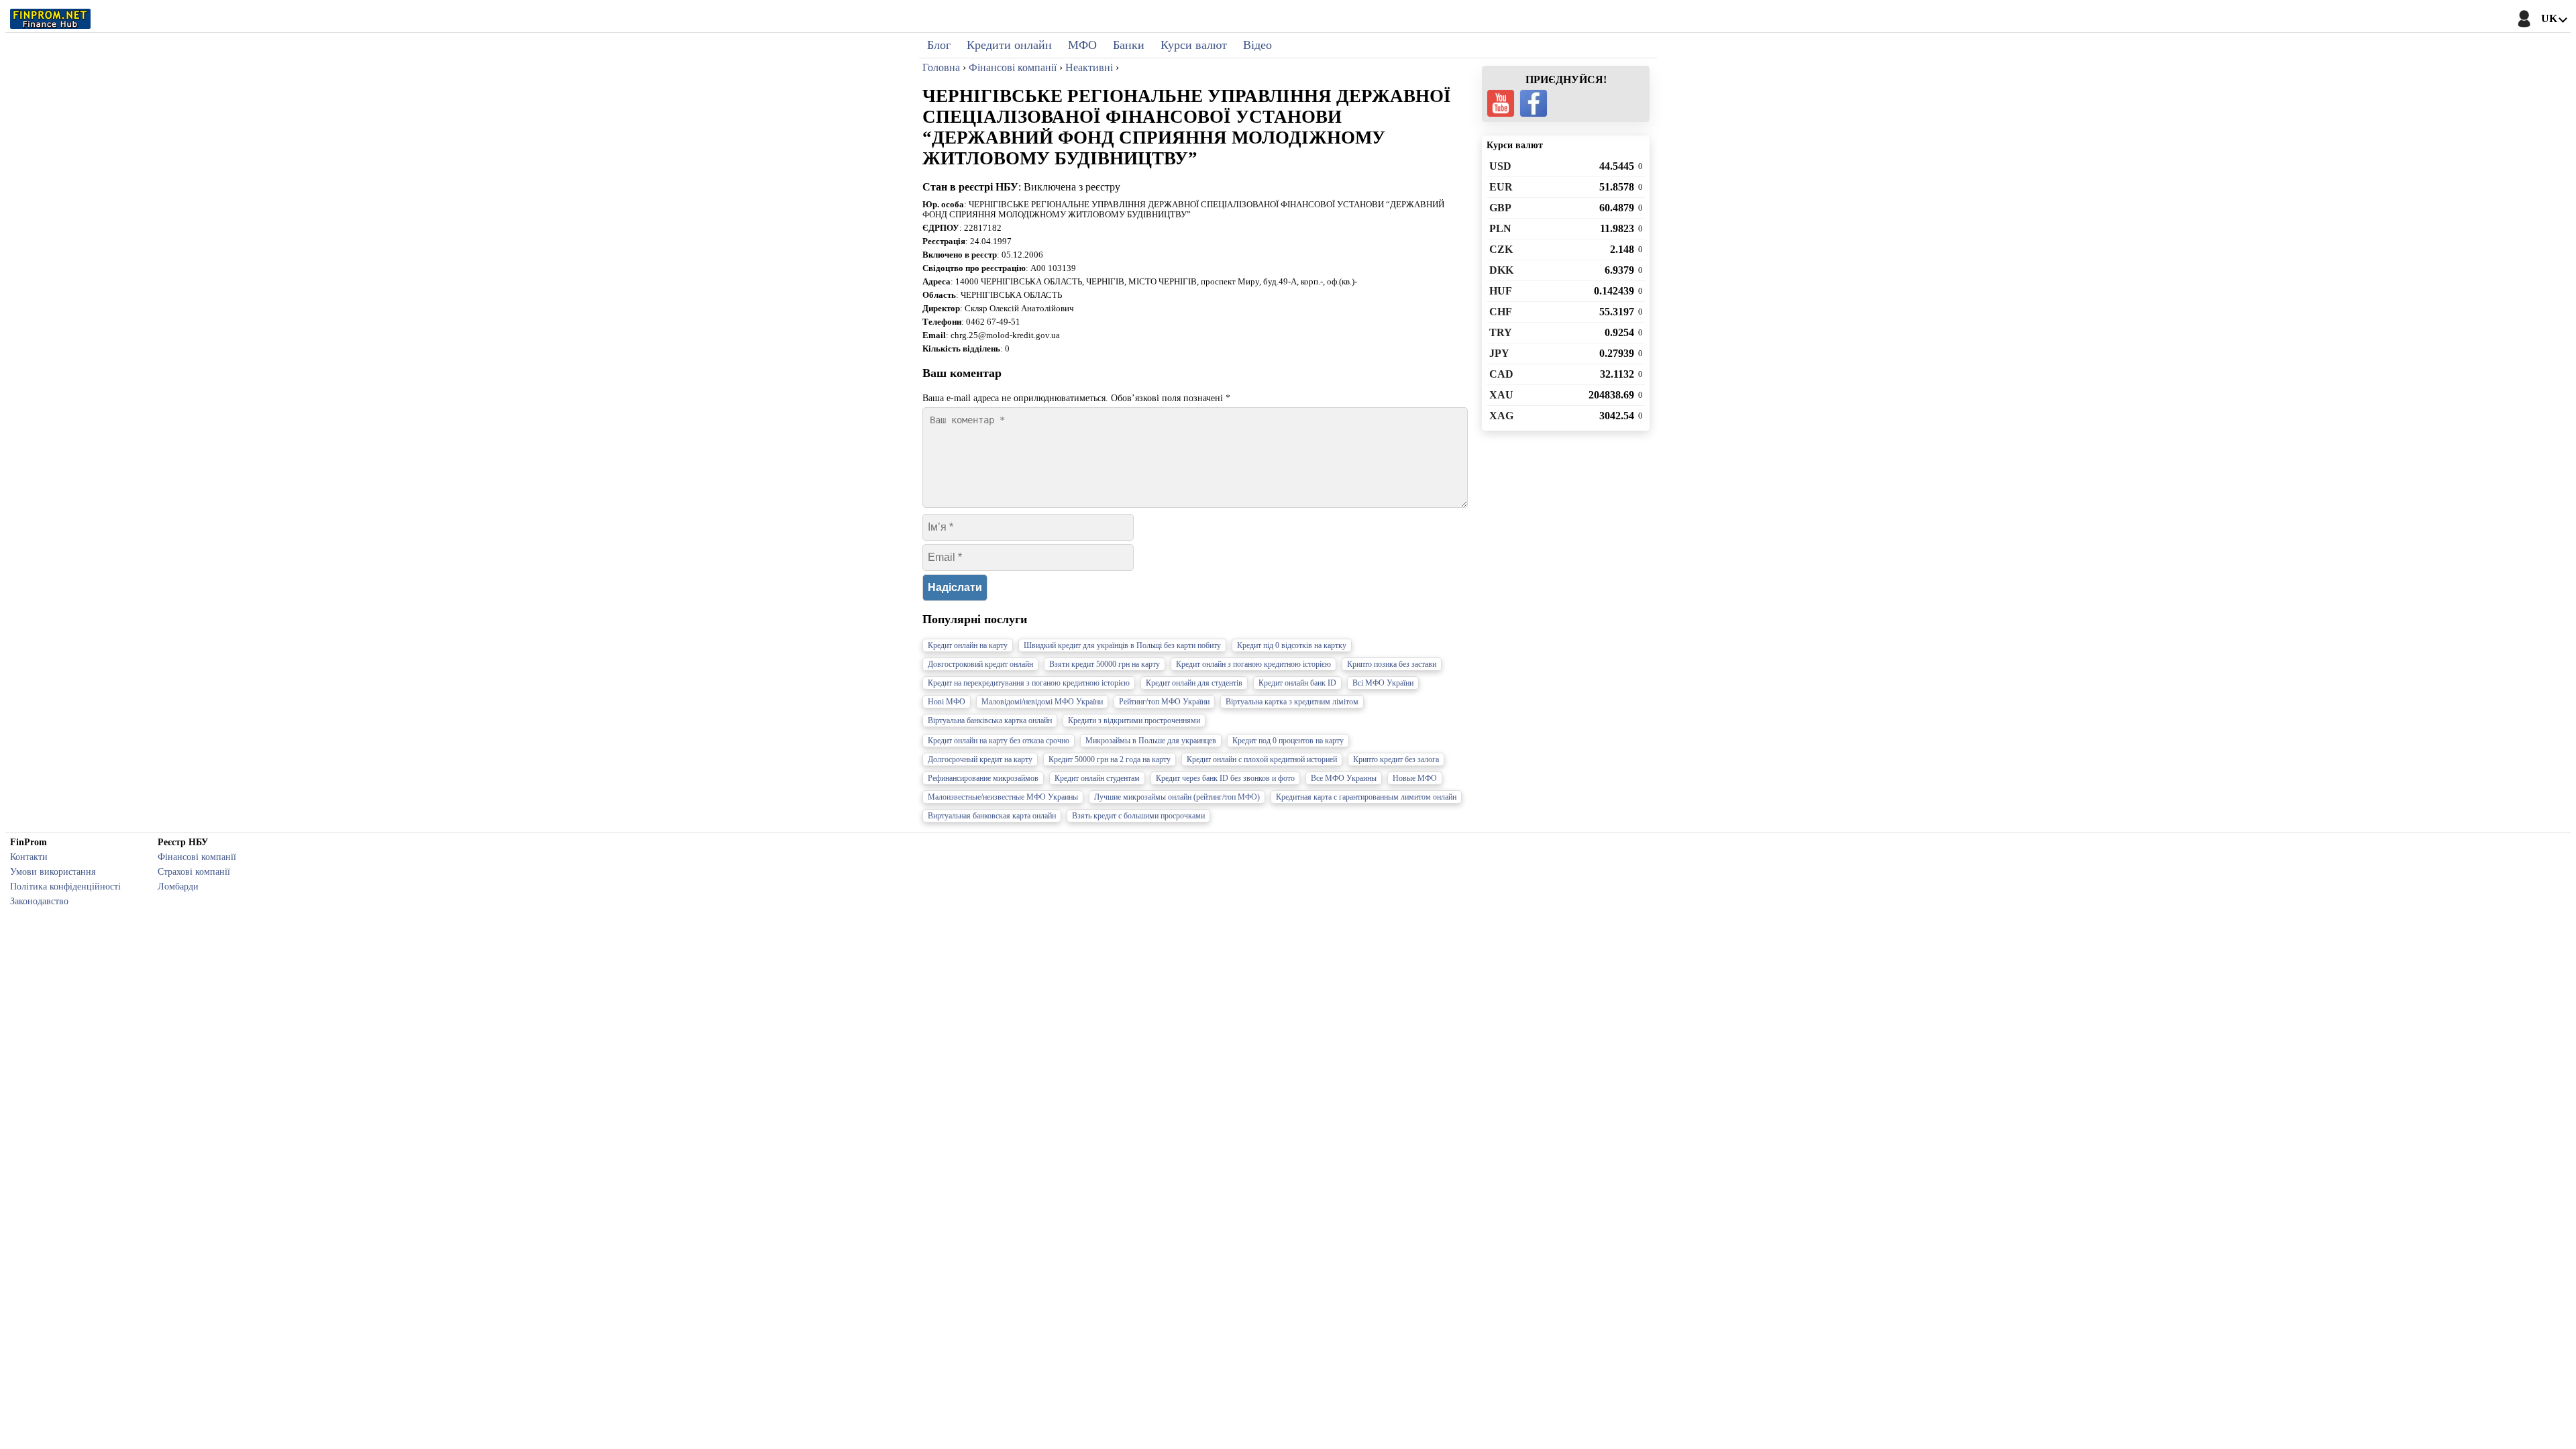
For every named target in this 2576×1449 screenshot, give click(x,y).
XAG (1501, 416)
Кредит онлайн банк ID (1297, 683)
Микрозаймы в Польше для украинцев (1151, 741)
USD (1500, 166)
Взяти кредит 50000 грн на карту (1105, 664)
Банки (1129, 45)
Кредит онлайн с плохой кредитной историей (1262, 759)
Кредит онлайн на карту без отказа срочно (999, 741)
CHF (1501, 312)
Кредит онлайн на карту (968, 645)
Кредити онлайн (1009, 45)
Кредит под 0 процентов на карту (1288, 741)
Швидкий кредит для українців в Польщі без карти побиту (1122, 645)
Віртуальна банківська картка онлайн (990, 720)
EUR (1501, 187)
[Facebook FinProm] (1534, 103)
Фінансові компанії (197, 857)
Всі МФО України (1383, 683)
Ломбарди (178, 886)
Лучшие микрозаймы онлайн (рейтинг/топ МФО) (1177, 797)
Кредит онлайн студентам (1097, 778)
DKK (1501, 270)
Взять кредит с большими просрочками (1138, 816)
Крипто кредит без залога (1396, 759)
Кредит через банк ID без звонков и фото (1225, 778)
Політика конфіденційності (65, 886)
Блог (939, 45)
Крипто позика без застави (1392, 664)
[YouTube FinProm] (1501, 103)
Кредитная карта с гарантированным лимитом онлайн (1366, 797)
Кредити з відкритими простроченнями (1134, 720)
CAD (1501, 374)
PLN (1500, 228)
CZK (1501, 249)
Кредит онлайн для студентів (1194, 683)
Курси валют (1194, 45)
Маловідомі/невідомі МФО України (1042, 702)
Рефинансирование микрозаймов (983, 778)
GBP (1500, 208)
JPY (1499, 353)
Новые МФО (1415, 778)
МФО (1082, 45)
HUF (1501, 291)
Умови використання (53, 871)
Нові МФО (947, 702)
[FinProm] (50, 19)
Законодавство (39, 901)
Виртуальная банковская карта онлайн (992, 816)
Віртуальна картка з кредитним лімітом (1292, 702)
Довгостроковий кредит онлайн (980, 664)
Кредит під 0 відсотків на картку (1292, 645)
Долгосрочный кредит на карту (980, 759)
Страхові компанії (194, 871)
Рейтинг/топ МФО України (1164, 702)
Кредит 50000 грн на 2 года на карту (1110, 759)
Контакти (29, 857)
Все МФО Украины (1344, 778)
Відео (1257, 45)
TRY (1501, 332)
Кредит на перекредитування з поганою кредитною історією (1029, 683)
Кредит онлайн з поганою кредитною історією (1253, 664)
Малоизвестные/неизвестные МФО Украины (1003, 797)
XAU (1501, 395)
